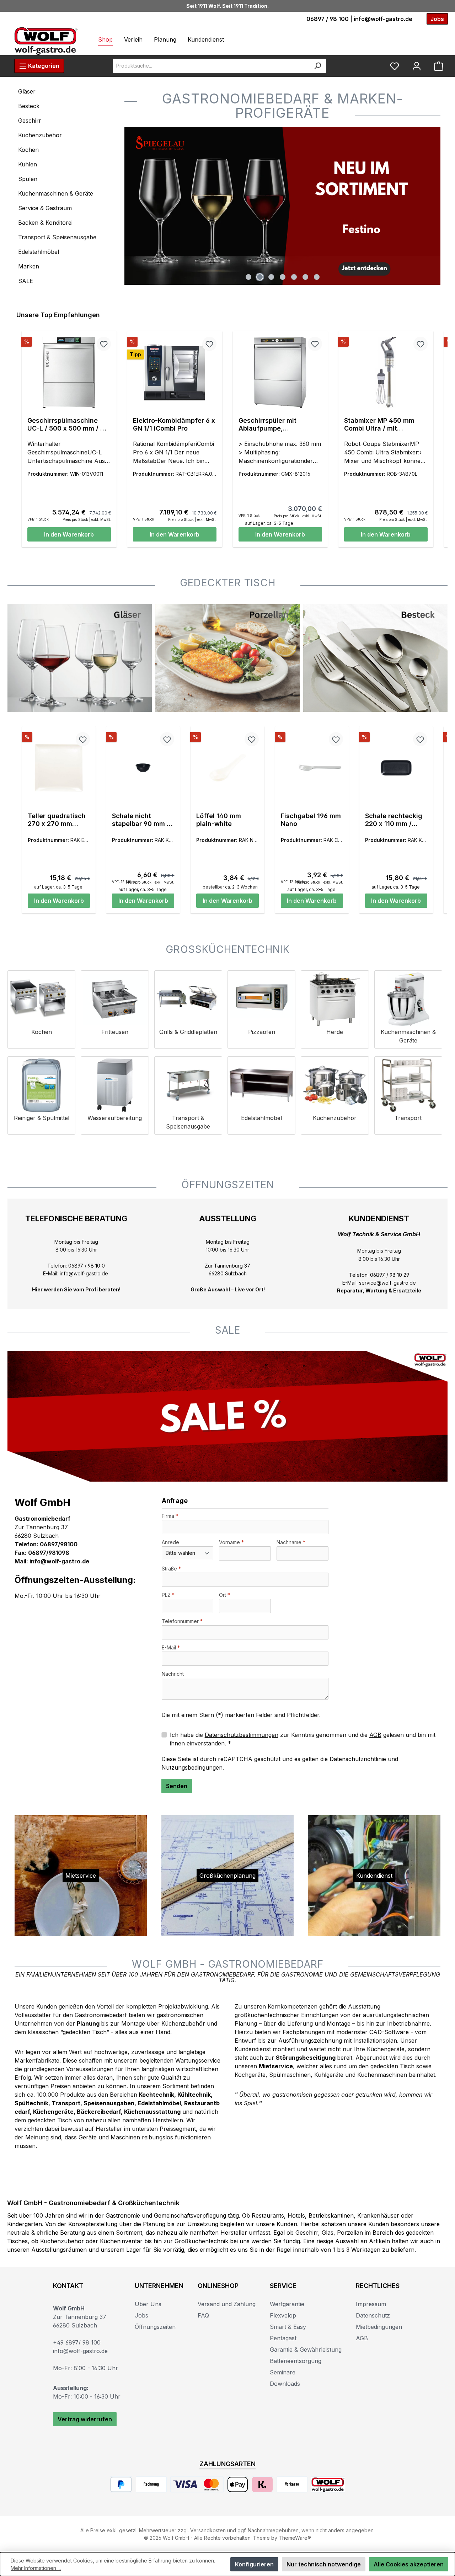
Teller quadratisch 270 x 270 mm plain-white (57, 820)
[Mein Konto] (417, 66)
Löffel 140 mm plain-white (219, 820)
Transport (66, 2103)
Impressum (371, 2304)
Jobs (141, 2315)
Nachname (291, 1542)
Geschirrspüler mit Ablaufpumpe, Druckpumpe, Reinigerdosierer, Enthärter (267, 425)
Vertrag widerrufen (85, 2419)
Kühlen (28, 164)
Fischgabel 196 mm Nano (311, 820)
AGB (375, 1735)
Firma (170, 1516)
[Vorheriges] (130, 206)
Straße (171, 1569)
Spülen (28, 179)
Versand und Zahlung (227, 2304)
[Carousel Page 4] (283, 277)
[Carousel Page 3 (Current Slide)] (271, 277)
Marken (29, 266)
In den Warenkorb (69, 534)
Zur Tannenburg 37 (227, 1266)
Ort (224, 1595)
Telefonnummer (182, 1621)
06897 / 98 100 (328, 19)
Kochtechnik (156, 2095)
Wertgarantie (287, 2304)
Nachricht (173, 1674)
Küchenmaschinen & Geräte (56, 193)
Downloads (285, 2384)
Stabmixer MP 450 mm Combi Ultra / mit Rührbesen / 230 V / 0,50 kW (383, 425)
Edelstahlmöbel (39, 252)
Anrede (170, 1542)
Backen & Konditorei (45, 223)
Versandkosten (208, 2530)
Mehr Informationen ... (36, 2568)
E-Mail (171, 1647)
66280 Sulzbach (228, 1273)
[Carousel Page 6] (305, 277)
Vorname (231, 1542)
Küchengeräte (53, 2112)
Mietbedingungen (379, 2327)
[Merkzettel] (395, 66)
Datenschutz (373, 2315)
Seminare (283, 2372)
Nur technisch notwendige (324, 2564)
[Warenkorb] (439, 66)
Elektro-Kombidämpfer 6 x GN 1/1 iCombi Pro (174, 424)
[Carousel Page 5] (294, 277)
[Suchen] (318, 66)
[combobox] (211, 66)
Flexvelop (283, 2315)
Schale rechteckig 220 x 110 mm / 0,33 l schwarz (394, 820)
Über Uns (148, 2304)
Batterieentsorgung (296, 2361)
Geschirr (30, 121)
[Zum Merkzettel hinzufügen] (104, 344)
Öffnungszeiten (155, 2327)
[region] (282, 206)
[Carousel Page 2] (260, 277)
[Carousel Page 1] (248, 277)
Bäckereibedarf (99, 2112)
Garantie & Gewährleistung (306, 2350)
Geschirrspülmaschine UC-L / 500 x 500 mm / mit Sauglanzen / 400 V (69, 425)
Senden (177, 1786)
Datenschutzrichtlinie (358, 1759)
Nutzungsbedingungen (192, 1767)
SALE (26, 281)
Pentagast (283, 2338)
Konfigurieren (254, 2564)
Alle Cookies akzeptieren (409, 2564)
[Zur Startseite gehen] (46, 41)
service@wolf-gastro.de (387, 1283)
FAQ (203, 2315)
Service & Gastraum (45, 208)
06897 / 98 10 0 (87, 1266)
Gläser (27, 91)
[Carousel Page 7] (317, 277)
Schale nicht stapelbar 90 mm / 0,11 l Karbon (141, 820)
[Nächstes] (435, 206)
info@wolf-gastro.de (383, 19)
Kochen (28, 150)
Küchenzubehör (40, 135)
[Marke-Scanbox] (282, 206)
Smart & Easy (288, 2327)
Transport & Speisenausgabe (57, 237)
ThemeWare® (295, 2538)
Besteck (29, 106)
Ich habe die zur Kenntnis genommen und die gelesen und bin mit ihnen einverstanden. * (303, 1739)
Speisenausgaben (109, 2103)
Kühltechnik (194, 2095)
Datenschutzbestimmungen (242, 1735)
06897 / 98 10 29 (390, 1275)
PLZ (168, 1595)
